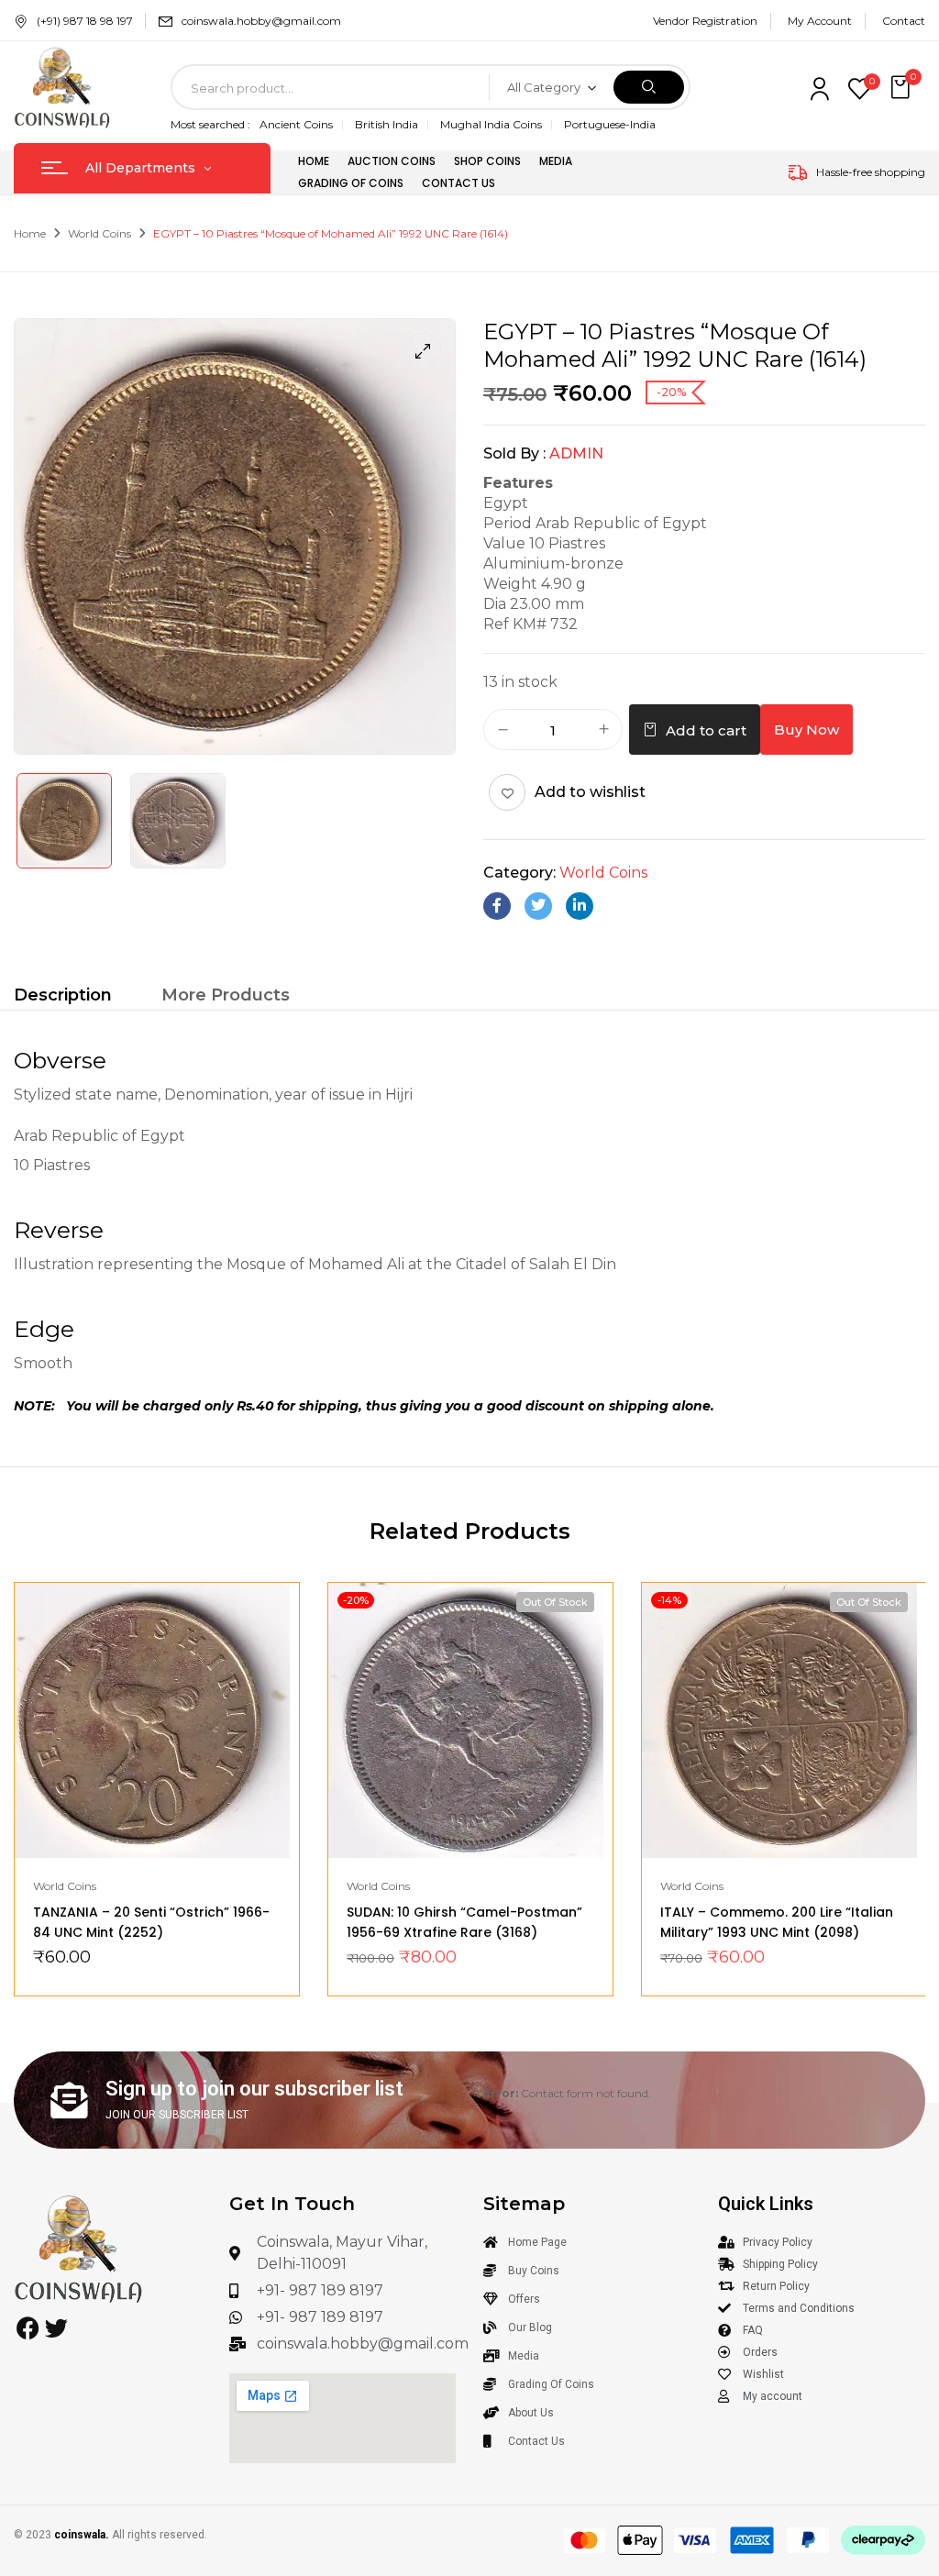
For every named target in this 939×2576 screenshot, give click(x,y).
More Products (226, 995)
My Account (820, 21)
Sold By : (514, 453)
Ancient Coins (296, 124)
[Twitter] (538, 906)
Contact (904, 21)
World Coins (99, 233)
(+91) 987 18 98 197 (85, 21)
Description (63, 995)
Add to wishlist (590, 792)
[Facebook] (497, 906)
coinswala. (82, 2535)
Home (30, 233)
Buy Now (806, 730)
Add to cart (706, 730)
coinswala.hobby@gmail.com (261, 21)
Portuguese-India (610, 124)
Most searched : (210, 124)
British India (387, 124)
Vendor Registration (705, 21)
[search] (649, 87)
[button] (902, 88)
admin (576, 453)
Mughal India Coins (491, 124)
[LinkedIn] (580, 906)
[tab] (63, 997)
